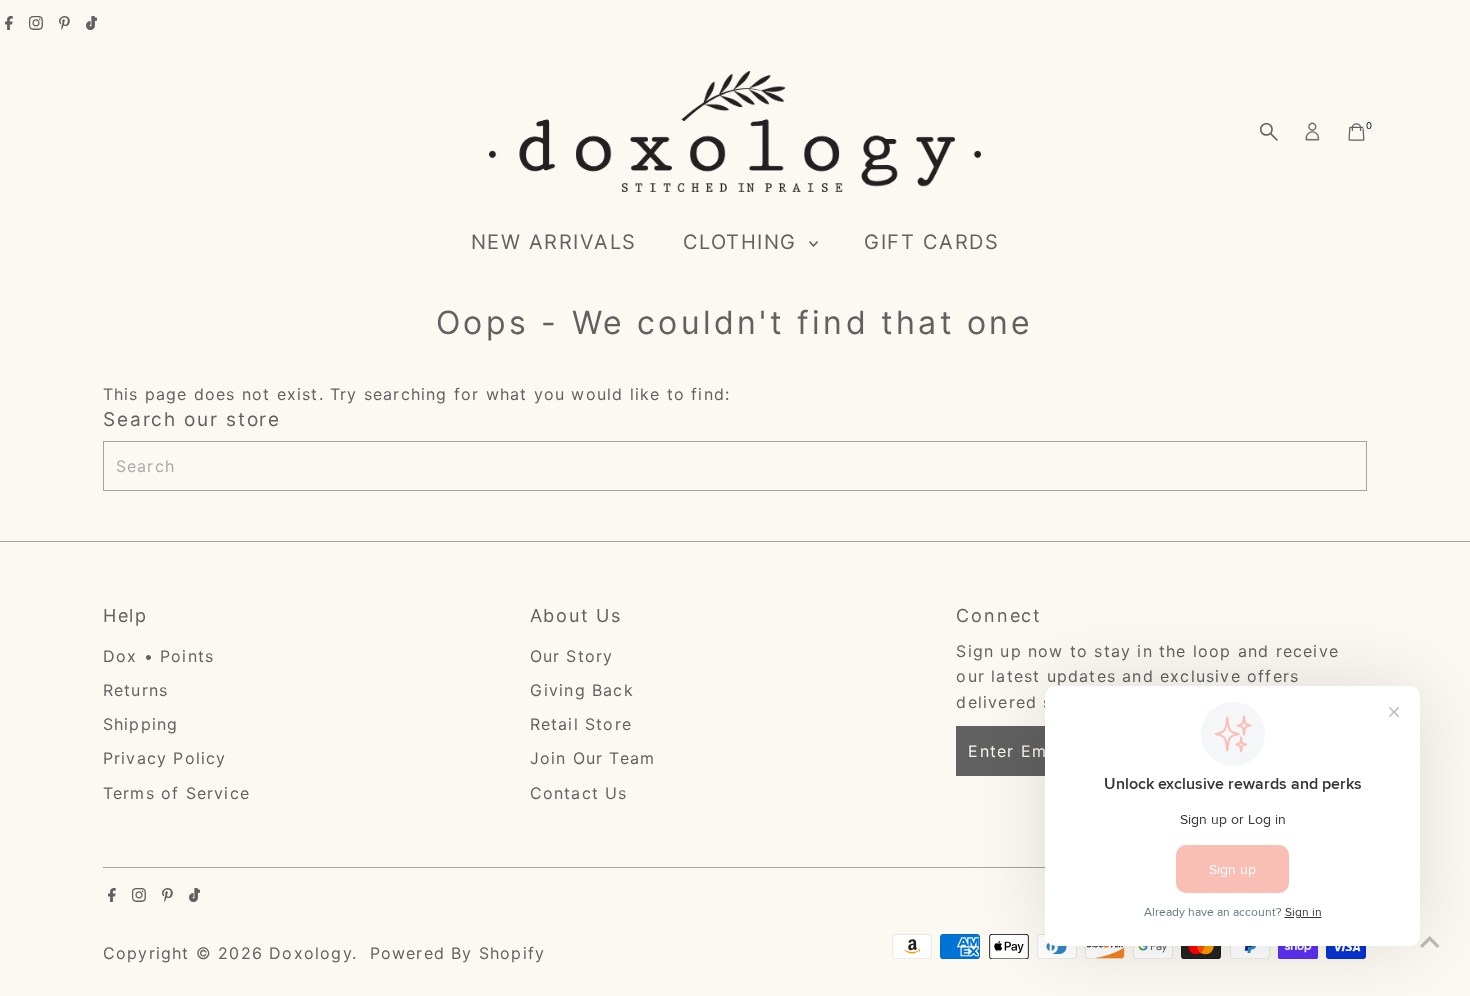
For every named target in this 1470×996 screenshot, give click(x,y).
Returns (135, 690)
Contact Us (579, 793)
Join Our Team (593, 758)
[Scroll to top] (1430, 941)
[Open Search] (1269, 132)
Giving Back (582, 690)
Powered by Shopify (458, 953)
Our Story (572, 656)
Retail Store (581, 724)
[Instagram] (36, 24)
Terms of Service (176, 793)
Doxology (310, 953)
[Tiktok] (91, 24)
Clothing (744, 242)
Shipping (141, 724)
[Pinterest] (64, 24)
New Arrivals (554, 242)
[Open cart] (1356, 132)
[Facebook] (9, 24)
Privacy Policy (165, 758)
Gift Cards (931, 242)
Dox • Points (158, 656)
